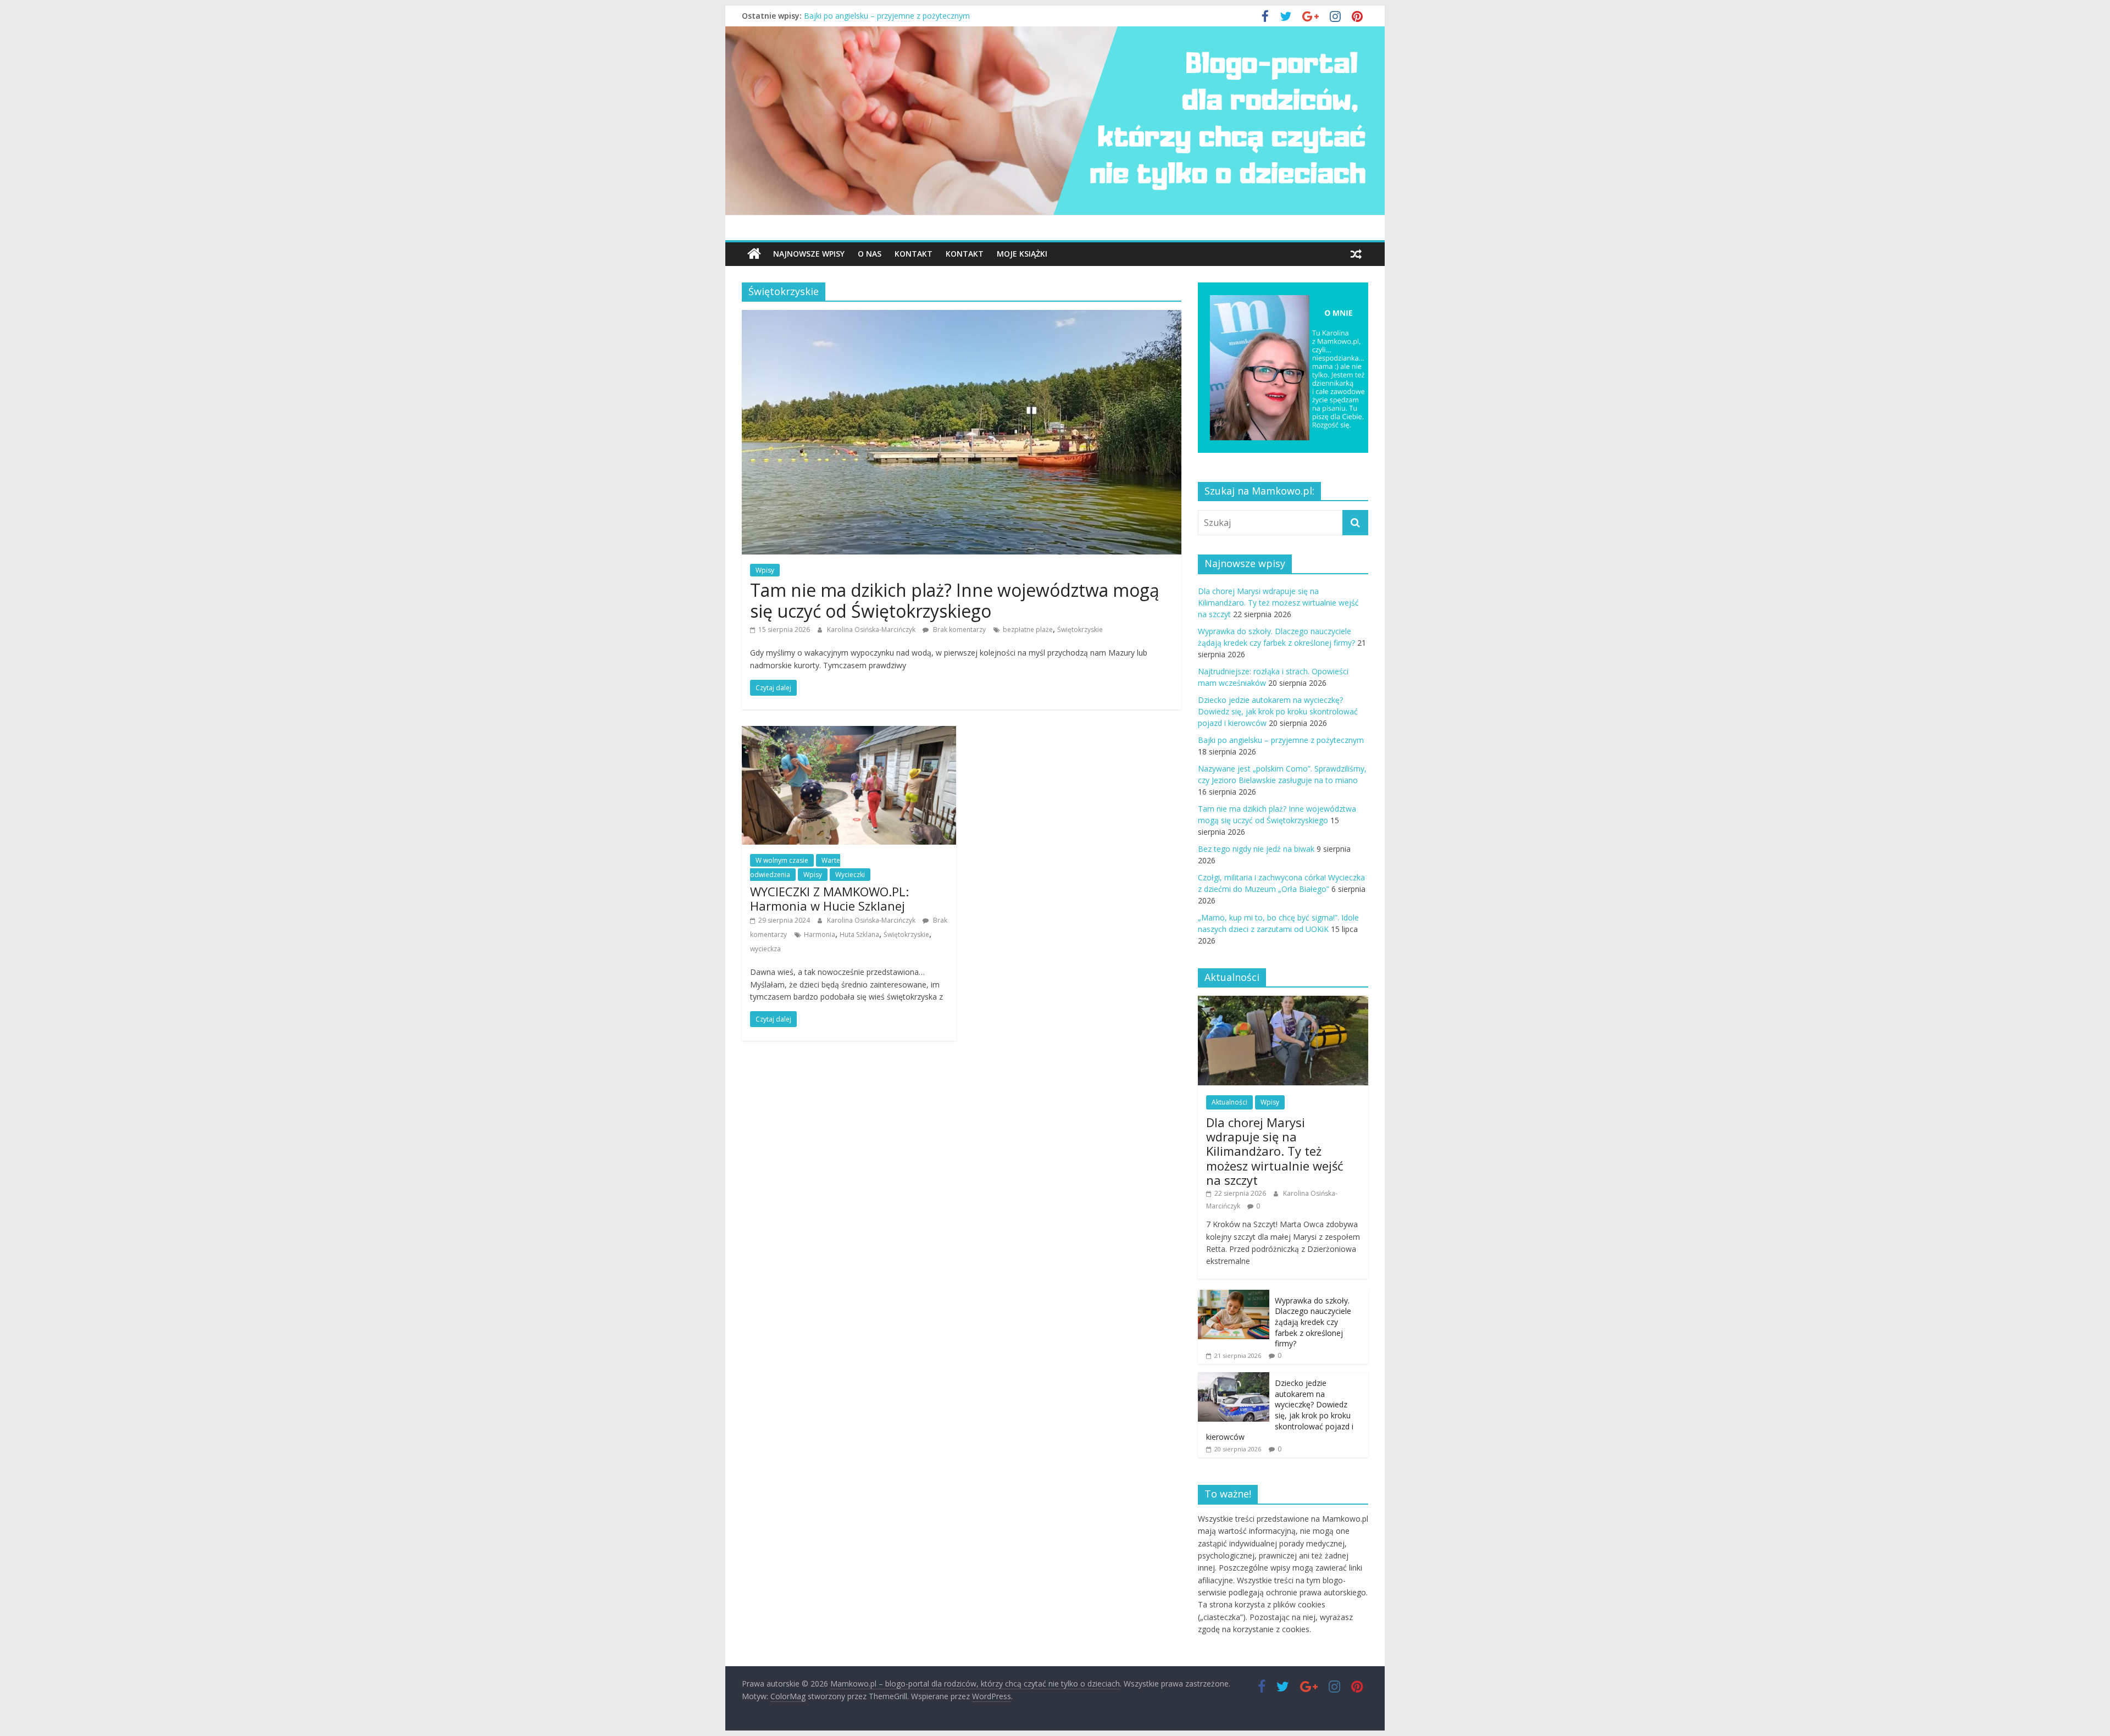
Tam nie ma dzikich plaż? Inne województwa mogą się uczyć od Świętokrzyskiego (955, 600)
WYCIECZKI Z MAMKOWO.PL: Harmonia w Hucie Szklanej (829, 898)
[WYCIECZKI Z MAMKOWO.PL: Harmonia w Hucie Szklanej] (849, 733)
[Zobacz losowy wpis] (1356, 254)
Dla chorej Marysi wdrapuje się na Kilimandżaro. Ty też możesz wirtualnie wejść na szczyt (1278, 603)
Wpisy (765, 570)
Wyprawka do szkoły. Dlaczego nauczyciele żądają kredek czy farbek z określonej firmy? (1313, 1322)
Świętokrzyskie (1080, 629)
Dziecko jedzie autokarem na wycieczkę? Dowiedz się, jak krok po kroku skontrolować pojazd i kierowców (993, 16)
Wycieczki (850, 875)
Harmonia (820, 934)
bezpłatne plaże (1028, 629)
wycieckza (765, 949)
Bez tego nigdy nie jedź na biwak (1256, 849)
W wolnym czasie (782, 860)
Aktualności (1229, 1102)
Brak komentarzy (959, 629)
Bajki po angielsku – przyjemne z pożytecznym (1281, 740)
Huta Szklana (859, 934)
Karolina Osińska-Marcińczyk (872, 629)
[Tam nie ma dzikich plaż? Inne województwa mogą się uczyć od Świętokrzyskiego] (962, 317)
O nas (870, 254)
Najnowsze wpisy (809, 254)
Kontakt (914, 254)
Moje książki (1022, 254)
